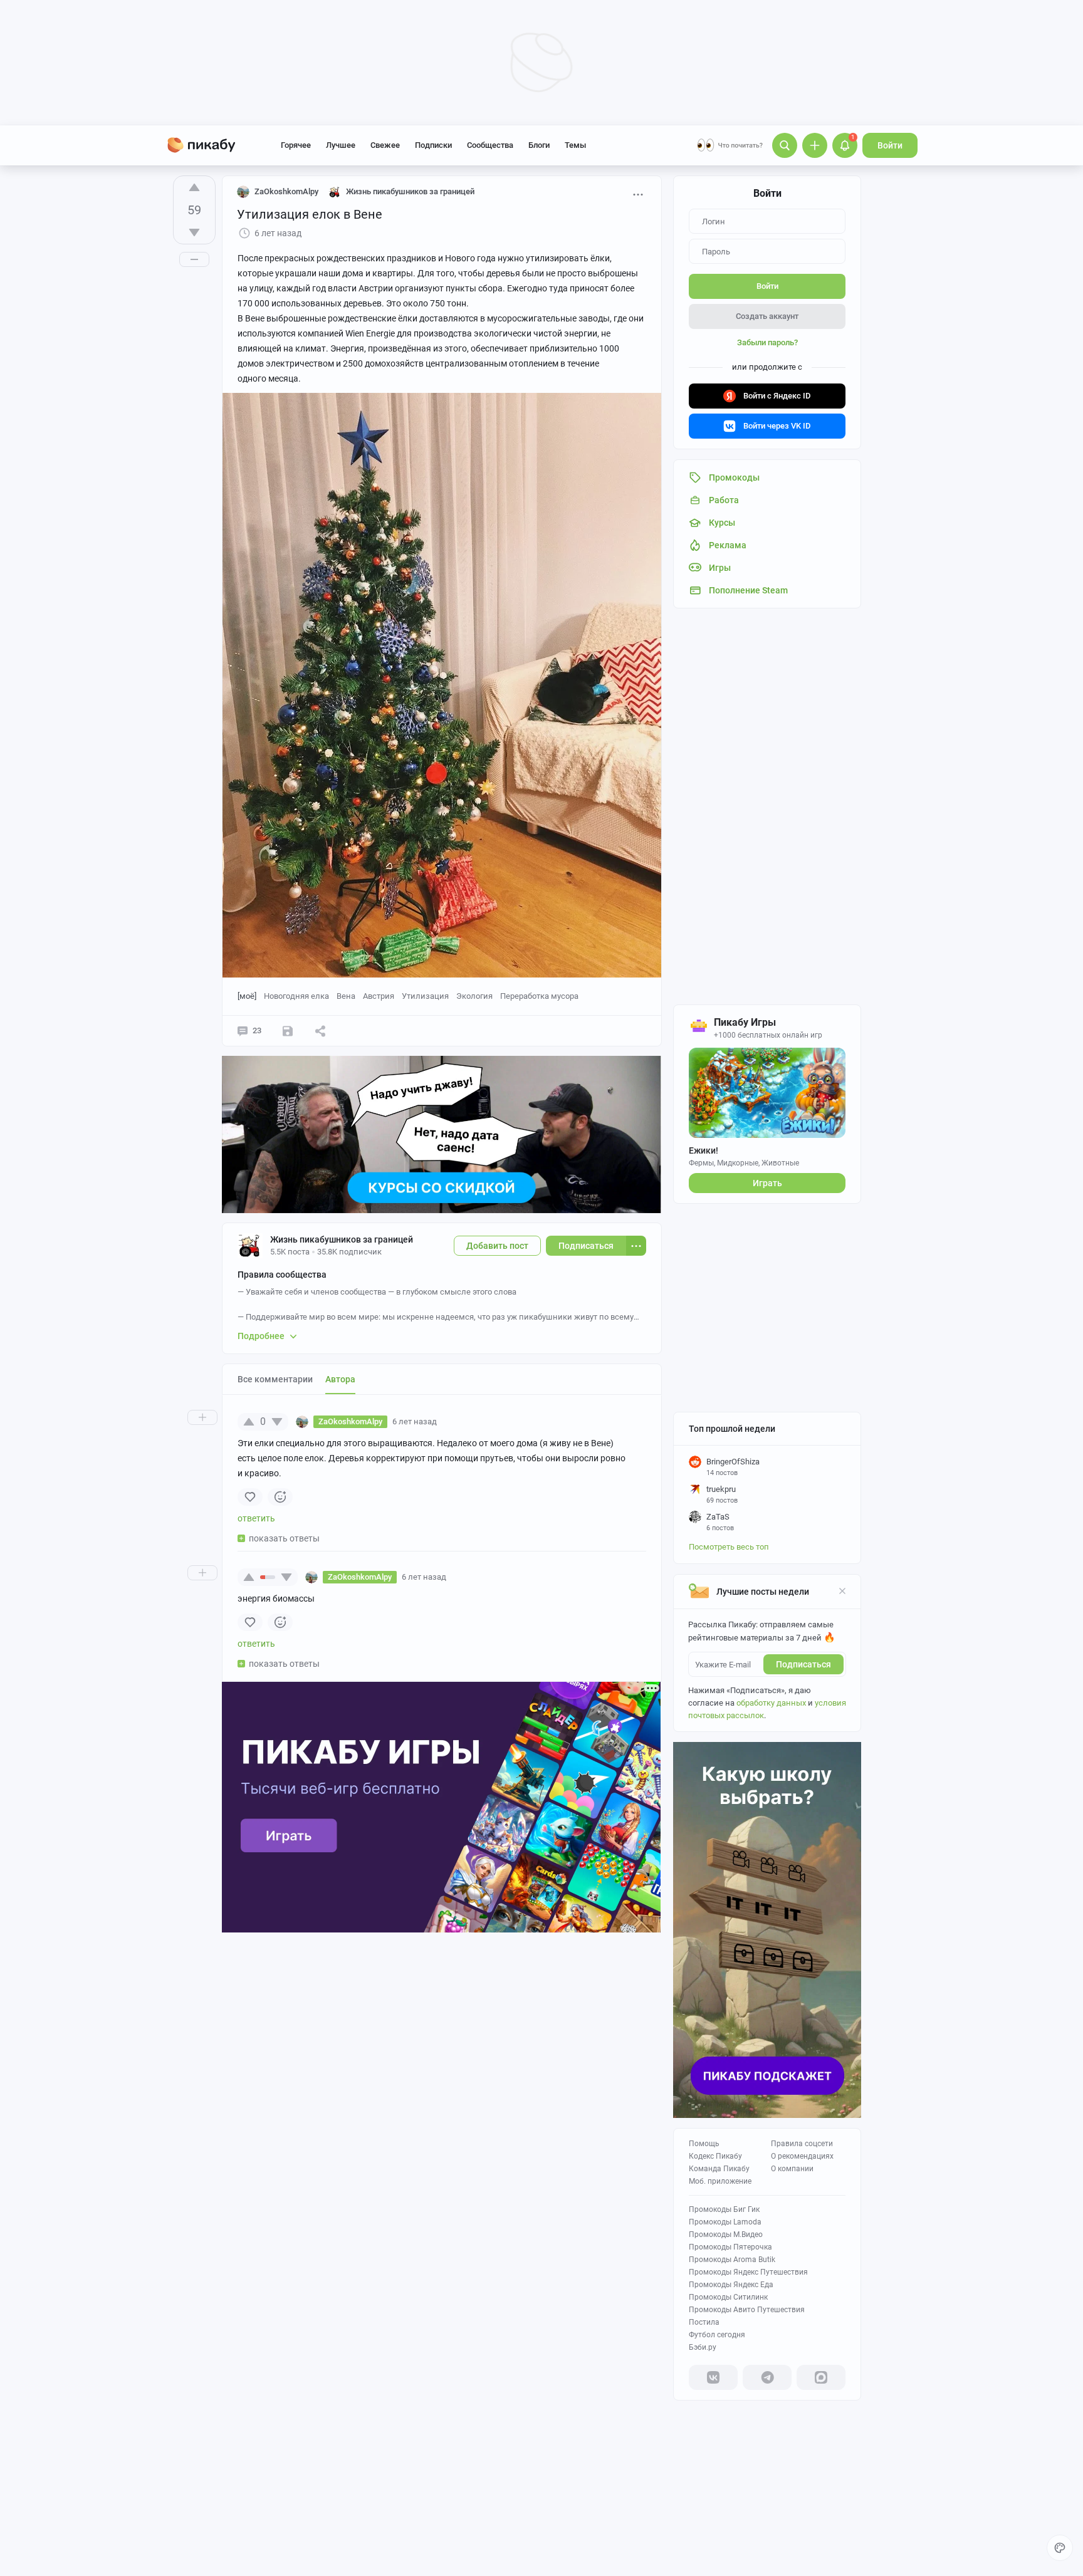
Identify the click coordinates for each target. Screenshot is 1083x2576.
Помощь (704, 2144)
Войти (890, 145)
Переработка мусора (539, 996)
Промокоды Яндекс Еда (731, 2285)
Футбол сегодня (717, 2335)
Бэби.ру (703, 2347)
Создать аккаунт (767, 316)
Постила (704, 2322)
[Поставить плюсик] (194, 187)
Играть (767, 1183)
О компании (792, 2169)
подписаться (803, 1664)
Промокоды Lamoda (725, 2222)
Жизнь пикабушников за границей (342, 1239)
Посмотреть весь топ (729, 1547)
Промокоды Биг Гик (724, 2209)
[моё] (247, 996)
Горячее (296, 145)
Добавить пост (497, 1246)
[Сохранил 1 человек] (288, 1031)
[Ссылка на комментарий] (461, 1422)
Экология (474, 996)
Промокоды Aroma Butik (732, 2260)
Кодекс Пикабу (715, 2156)
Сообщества (490, 145)
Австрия (379, 996)
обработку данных (771, 1703)
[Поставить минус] (194, 232)
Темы (575, 145)
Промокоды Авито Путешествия (747, 2310)
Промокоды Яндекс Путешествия (748, 2272)
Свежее (385, 145)
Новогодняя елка (296, 996)
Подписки (433, 145)
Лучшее (341, 145)
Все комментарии (275, 1379)
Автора (340, 1379)
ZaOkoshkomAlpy (286, 191)
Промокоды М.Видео (726, 2234)
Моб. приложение (720, 2181)
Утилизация (425, 996)
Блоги (539, 145)
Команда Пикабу (719, 2169)
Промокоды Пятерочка (730, 2247)
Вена (346, 996)
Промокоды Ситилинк (728, 2297)
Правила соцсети (802, 2144)
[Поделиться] (320, 1031)
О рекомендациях (802, 2156)
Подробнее (261, 1336)
